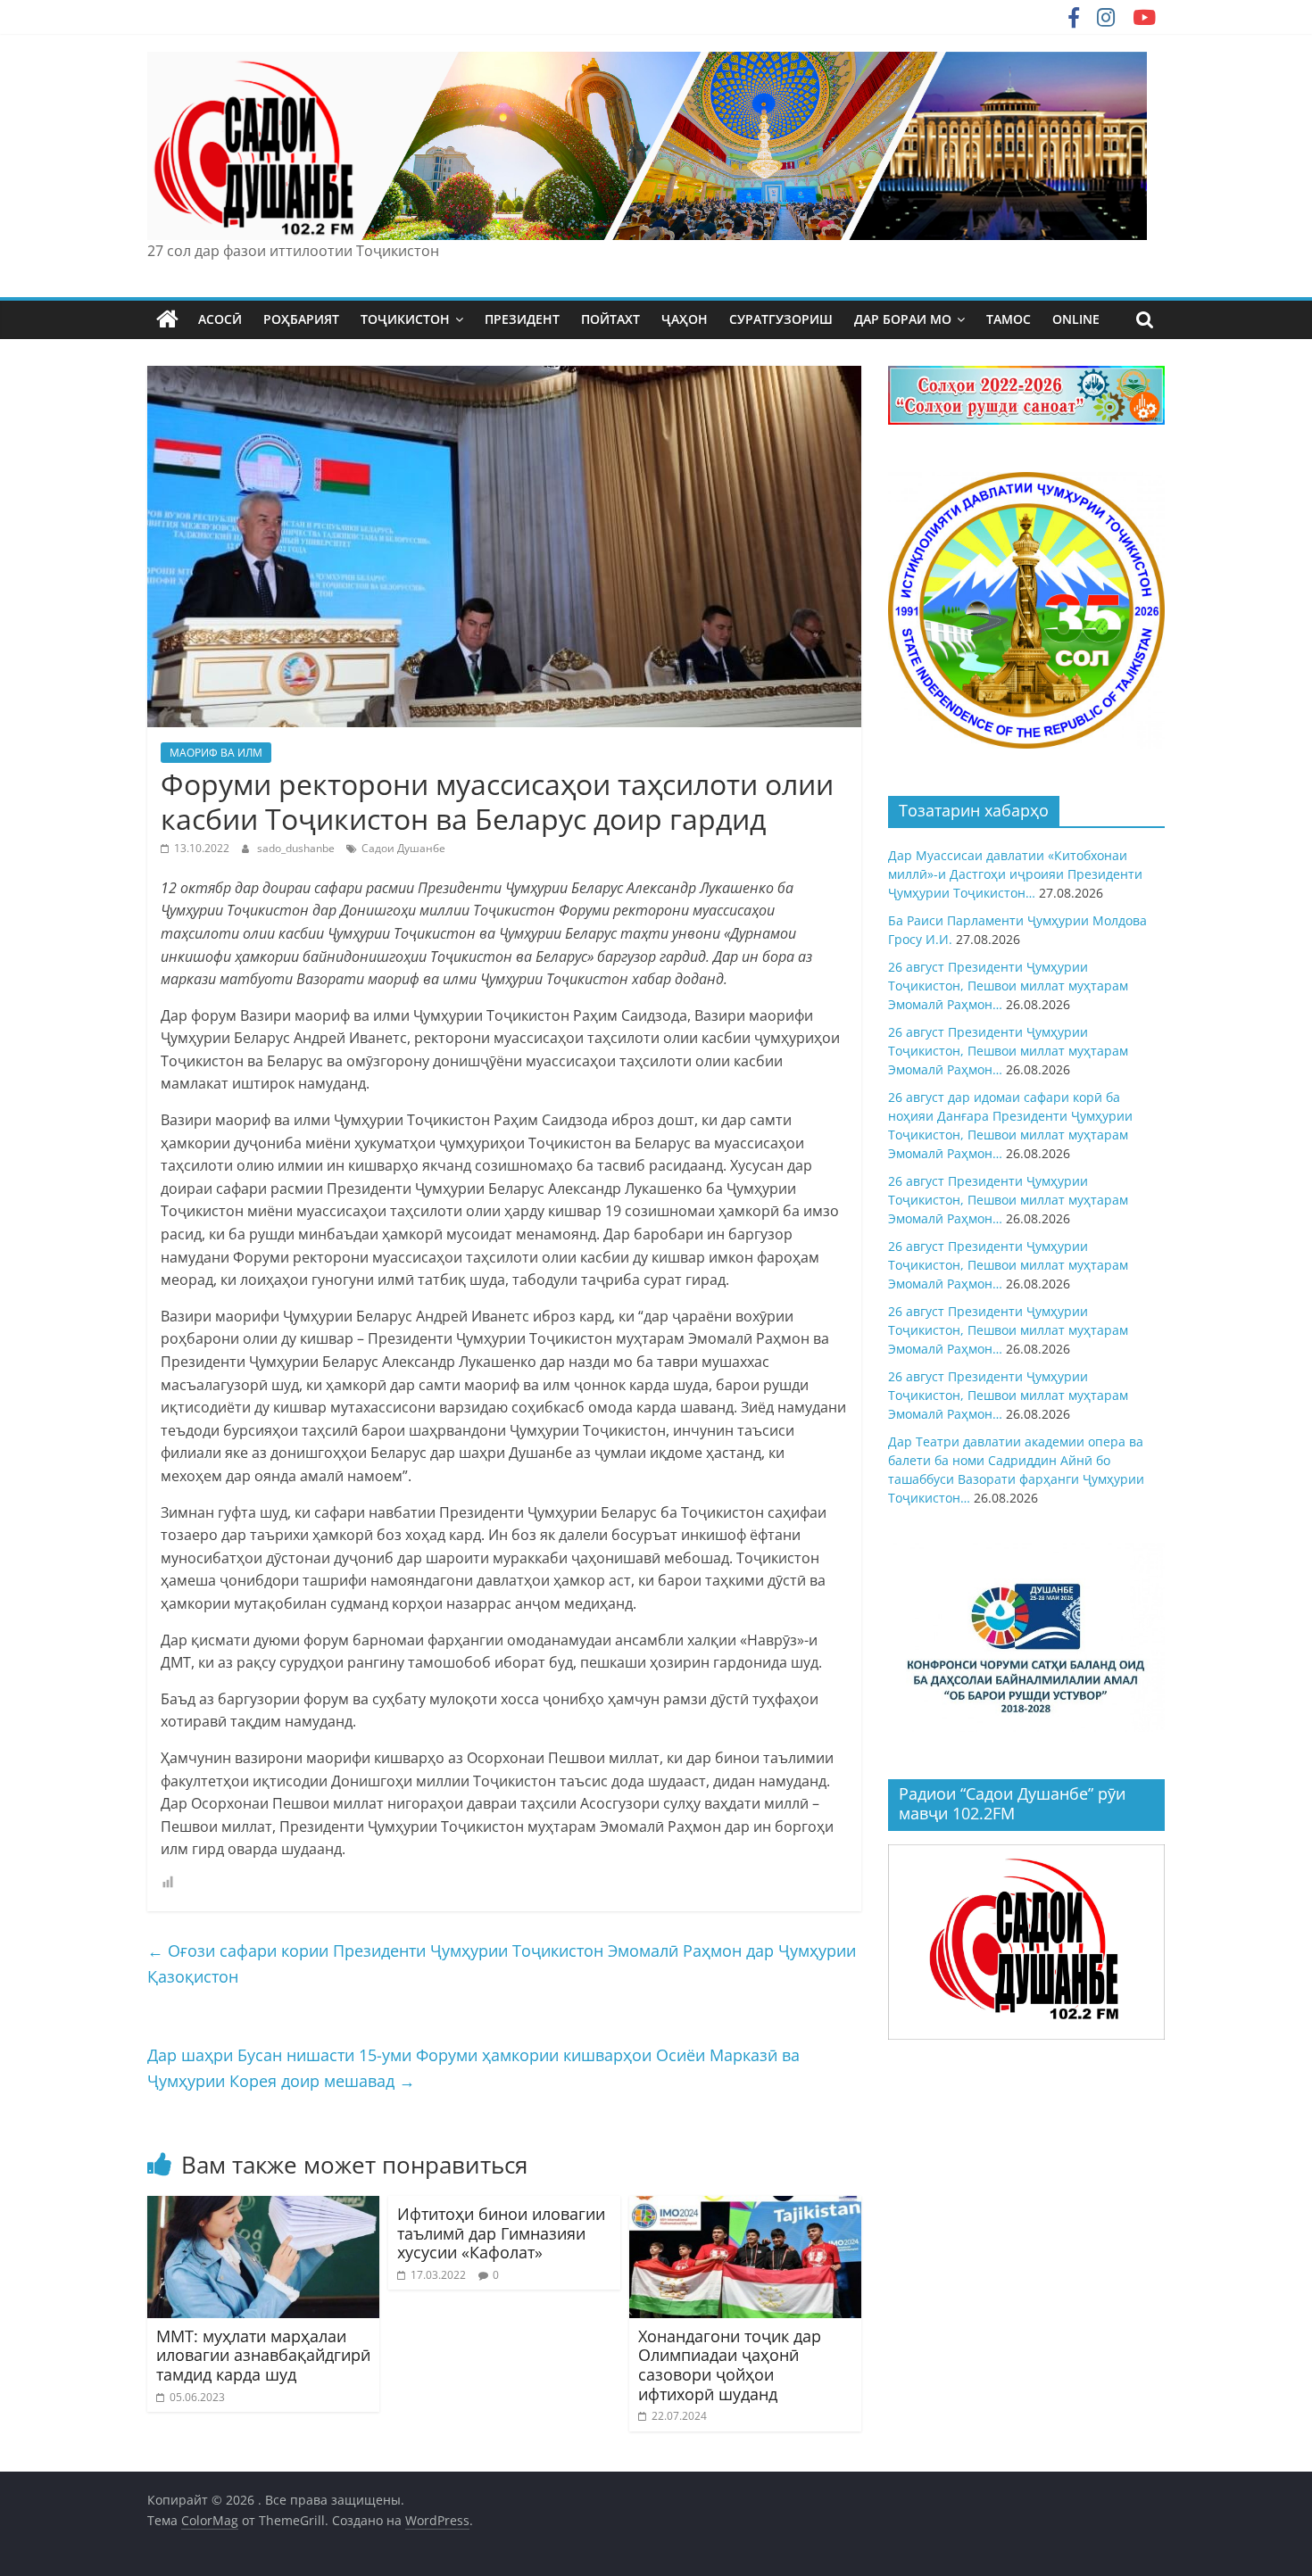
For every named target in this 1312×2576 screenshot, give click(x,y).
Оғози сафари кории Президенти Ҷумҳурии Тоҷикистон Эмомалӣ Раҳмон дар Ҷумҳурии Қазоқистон (502, 1963)
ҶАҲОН (685, 319)
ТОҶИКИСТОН (405, 319)
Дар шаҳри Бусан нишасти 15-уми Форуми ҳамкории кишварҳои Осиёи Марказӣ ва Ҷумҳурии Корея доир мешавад (473, 2068)
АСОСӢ (220, 319)
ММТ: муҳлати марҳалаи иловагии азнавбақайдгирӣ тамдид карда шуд (263, 2355)
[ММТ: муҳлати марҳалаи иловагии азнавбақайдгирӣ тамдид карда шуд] (263, 2207)
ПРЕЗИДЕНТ (522, 319)
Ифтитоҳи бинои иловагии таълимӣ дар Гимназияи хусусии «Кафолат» (501, 2233)
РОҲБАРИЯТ (301, 319)
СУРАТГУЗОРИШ (781, 319)
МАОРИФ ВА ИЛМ (216, 753)
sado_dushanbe (297, 848)
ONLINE (1076, 319)
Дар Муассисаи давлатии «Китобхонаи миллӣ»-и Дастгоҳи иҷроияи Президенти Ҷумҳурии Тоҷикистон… (1015, 874)
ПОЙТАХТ (610, 319)
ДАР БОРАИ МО (903, 319)
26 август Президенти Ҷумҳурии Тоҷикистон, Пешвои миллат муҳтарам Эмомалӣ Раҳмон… (1008, 986)
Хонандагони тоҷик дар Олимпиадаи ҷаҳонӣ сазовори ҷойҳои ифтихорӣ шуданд (730, 2365)
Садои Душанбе (403, 848)
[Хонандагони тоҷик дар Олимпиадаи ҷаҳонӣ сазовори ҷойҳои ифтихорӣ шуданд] (745, 2207)
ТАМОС (1009, 319)
